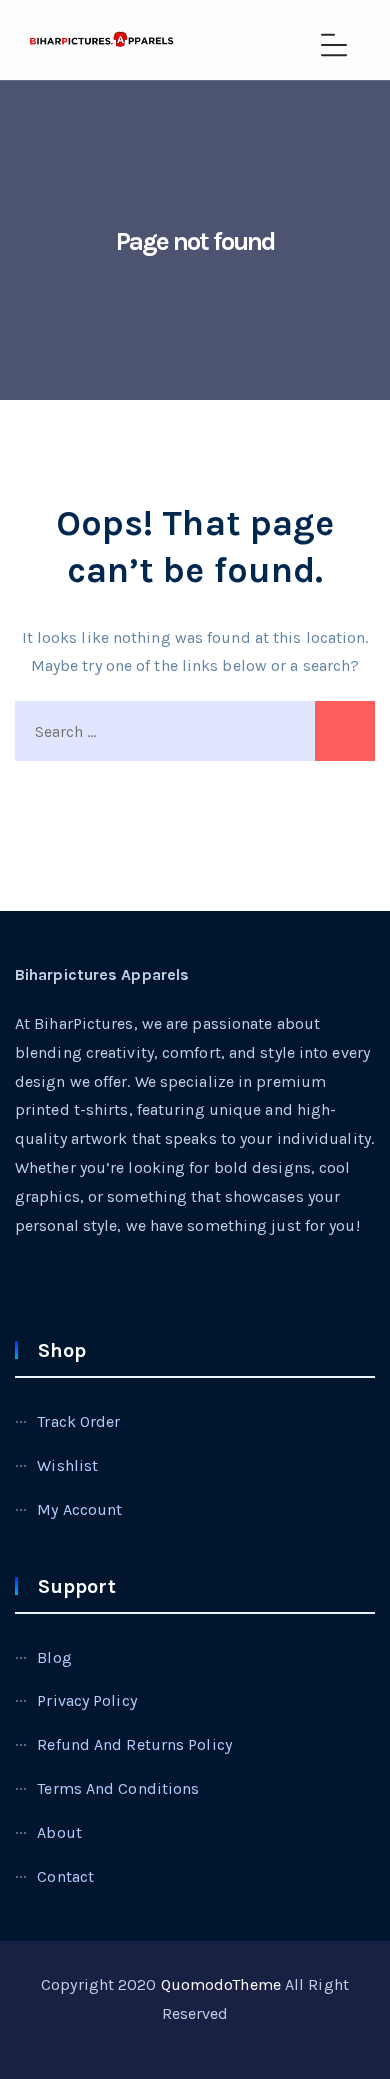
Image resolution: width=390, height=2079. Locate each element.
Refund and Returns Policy (134, 1744)
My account (79, 1509)
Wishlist (67, 1465)
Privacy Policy (86, 1700)
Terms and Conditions (118, 1788)
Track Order (78, 1421)
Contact (65, 1876)
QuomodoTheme (221, 1984)
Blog (54, 1657)
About (59, 1832)
